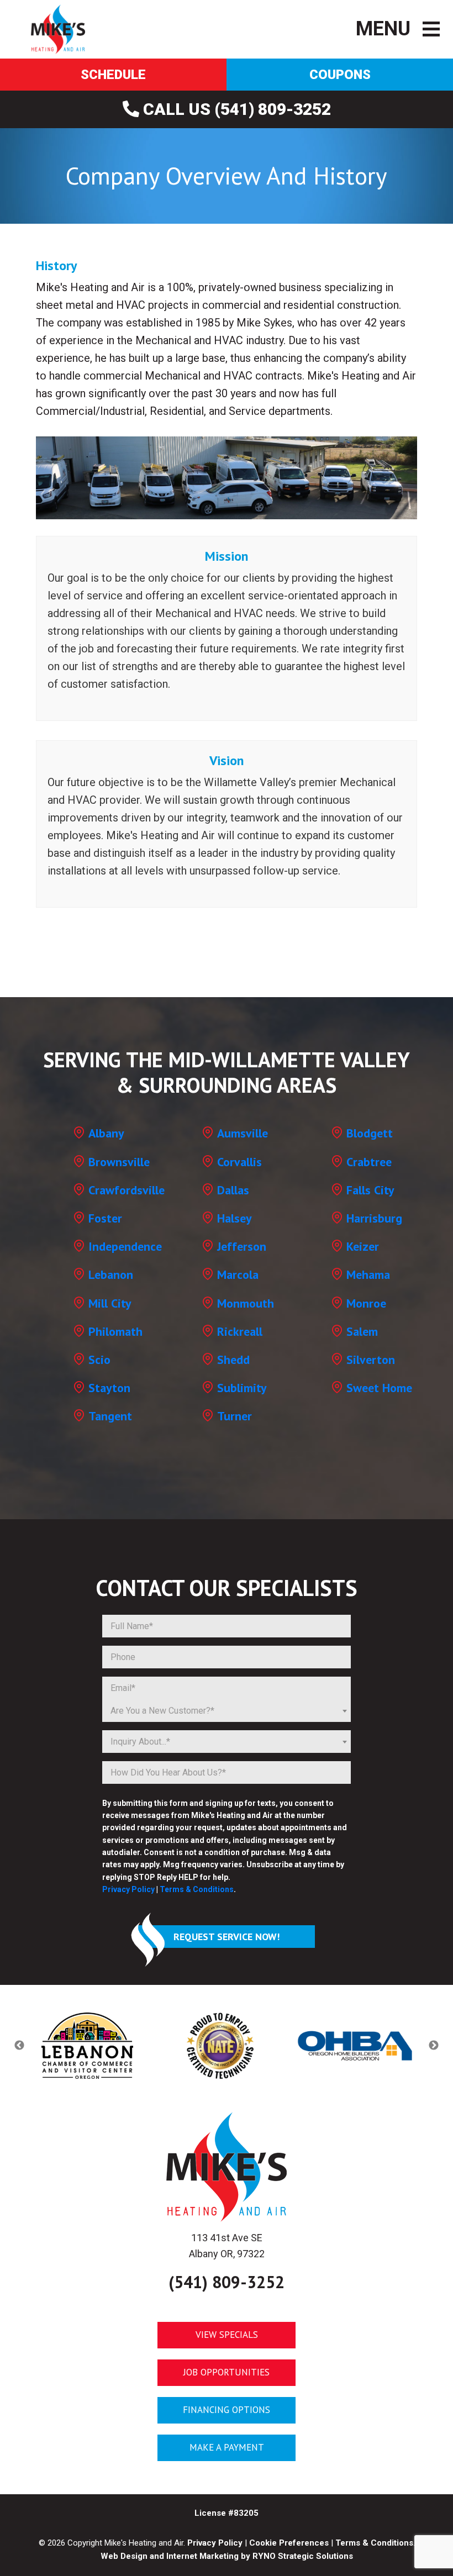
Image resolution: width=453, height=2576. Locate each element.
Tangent (110, 1416)
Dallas (233, 1190)
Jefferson (242, 1246)
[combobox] (227, 1711)
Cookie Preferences (289, 2542)
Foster (105, 1218)
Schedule (113, 75)
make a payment (227, 2447)
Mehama (368, 1274)
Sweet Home (379, 1388)
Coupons (340, 75)
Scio (99, 1360)
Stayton (109, 1388)
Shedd (233, 1360)
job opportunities (227, 2372)
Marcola (238, 1274)
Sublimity (242, 1388)
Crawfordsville (127, 1190)
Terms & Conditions (197, 1889)
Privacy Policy (128, 1889)
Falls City (370, 1190)
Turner (235, 1416)
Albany (106, 1133)
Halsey (235, 1218)
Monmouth (246, 1303)
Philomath (115, 1331)
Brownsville (119, 1162)
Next (434, 2046)
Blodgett (370, 1133)
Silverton (371, 1360)
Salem (362, 1331)
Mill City (110, 1303)
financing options (227, 2410)
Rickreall (240, 1331)
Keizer (363, 1246)
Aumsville (243, 1133)
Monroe (366, 1303)
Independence (125, 1246)
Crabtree (369, 1162)
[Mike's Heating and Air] (58, 28)
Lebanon (111, 1274)
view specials (227, 2335)
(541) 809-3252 (227, 2281)
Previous (19, 2046)
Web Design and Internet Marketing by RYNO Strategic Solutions (227, 2556)
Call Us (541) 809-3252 (235, 109)
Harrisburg (374, 1218)
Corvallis (239, 1162)
